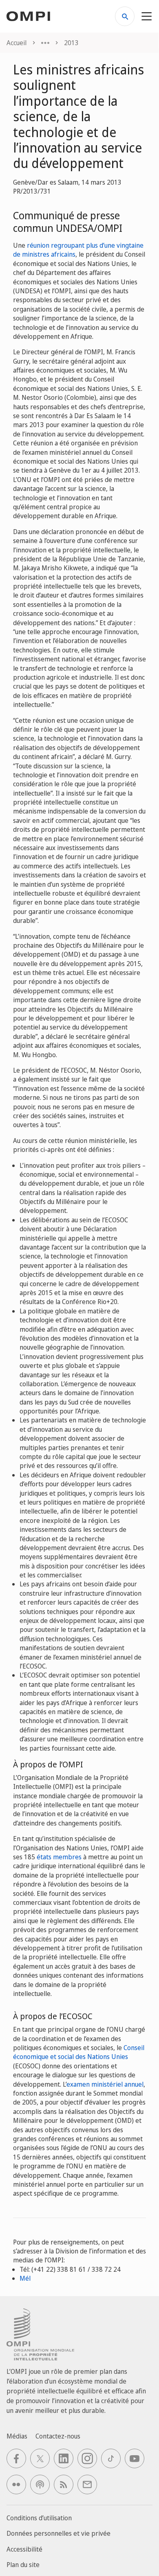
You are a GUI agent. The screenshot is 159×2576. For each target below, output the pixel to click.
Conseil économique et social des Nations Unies (79, 2052)
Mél (25, 2278)
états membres (59, 1857)
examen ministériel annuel (105, 2084)
